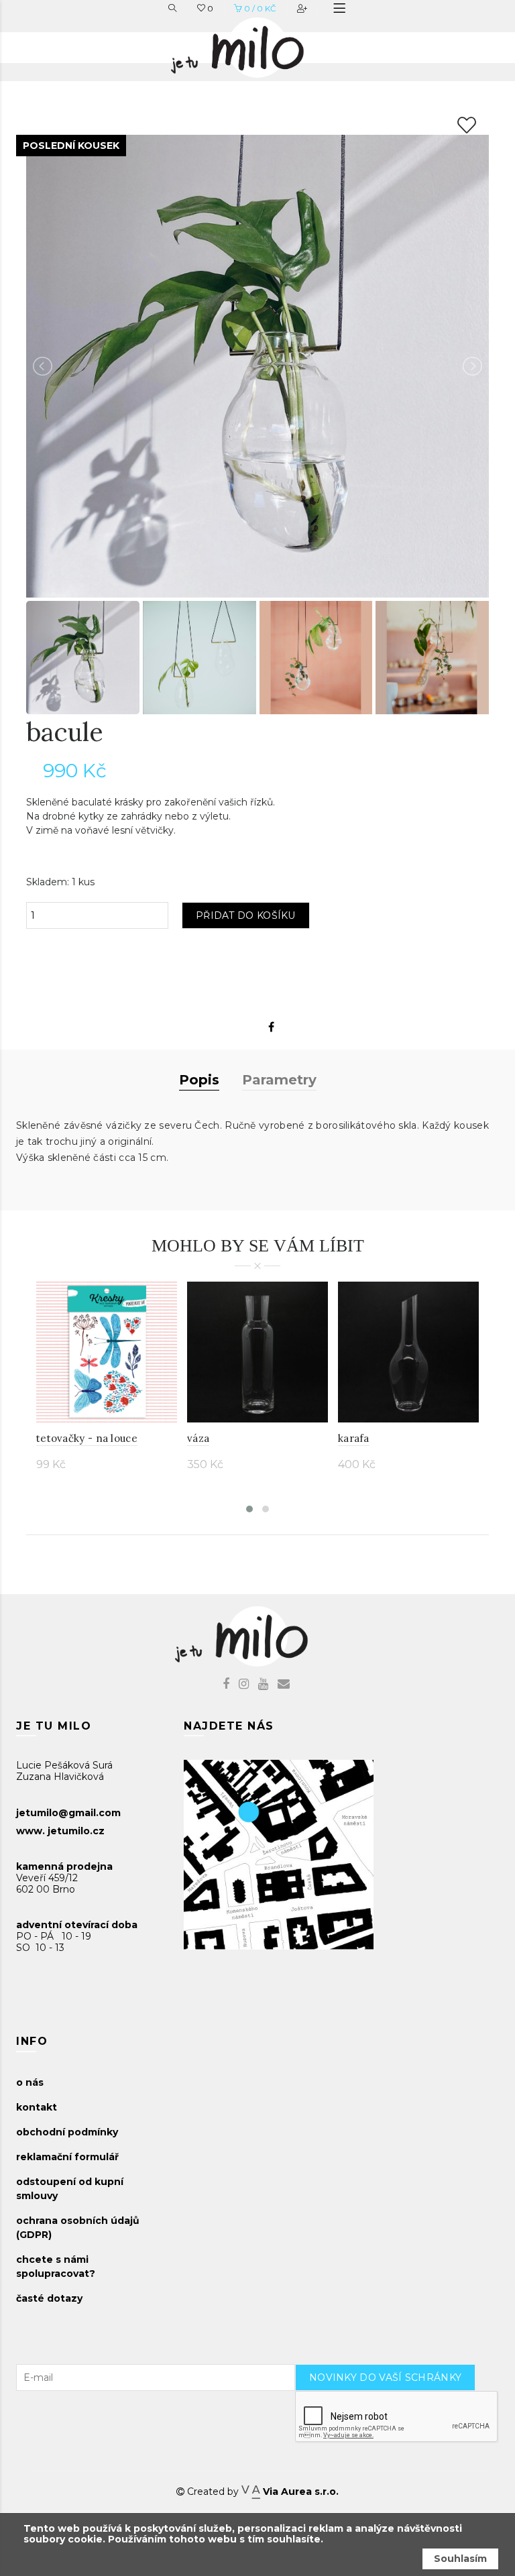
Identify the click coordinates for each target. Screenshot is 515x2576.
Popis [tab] (199, 1080)
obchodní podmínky (67, 2132)
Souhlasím (460, 2559)
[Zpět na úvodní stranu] (251, 44)
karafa (354, 1438)
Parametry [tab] (279, 1080)
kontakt (37, 2107)
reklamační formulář (67, 2157)
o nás (30, 2082)
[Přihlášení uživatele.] (303, 8)
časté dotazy (49, 2298)
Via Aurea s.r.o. (299, 2491)
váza (198, 1438)
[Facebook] (271, 1027)
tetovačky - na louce (87, 1438)
